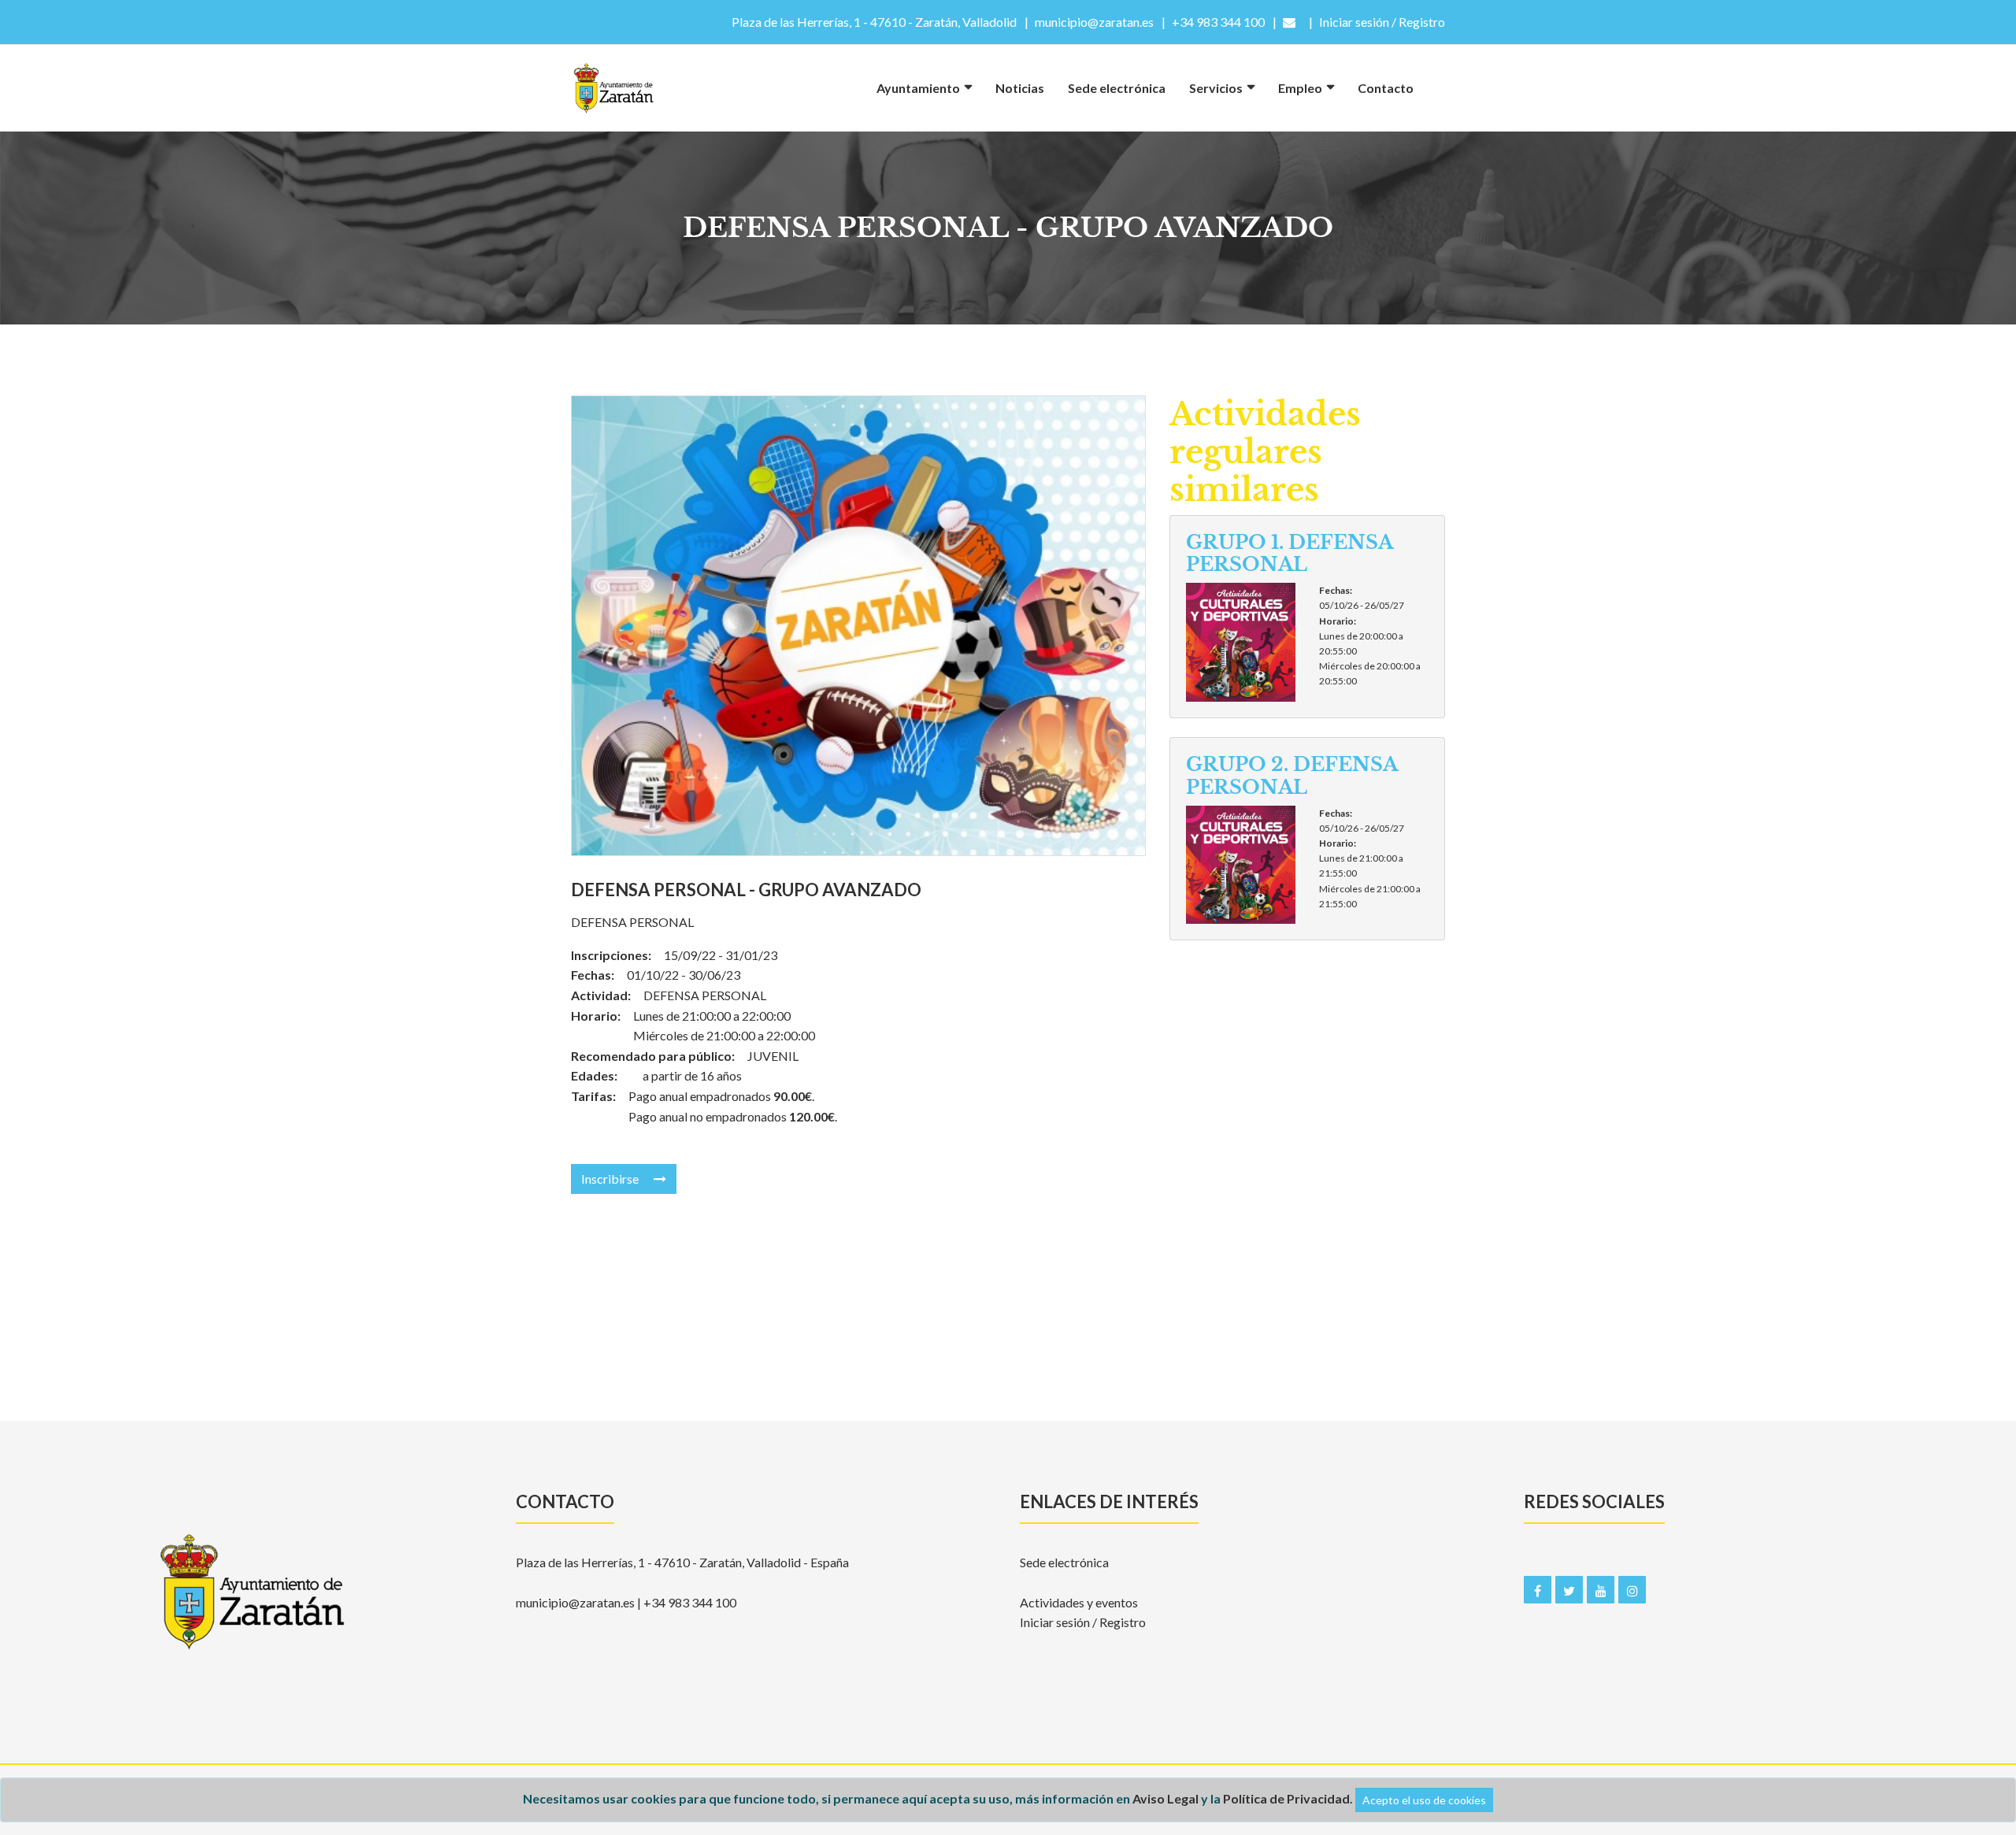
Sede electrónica (1117, 88)
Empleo (1300, 88)
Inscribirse (611, 1179)
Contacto (1386, 88)
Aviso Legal (1165, 1798)
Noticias (1020, 88)
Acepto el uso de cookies (1424, 1800)
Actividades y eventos (1079, 1602)
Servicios (1216, 88)
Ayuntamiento (918, 88)
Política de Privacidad (1286, 1798)
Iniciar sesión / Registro (1083, 1622)
